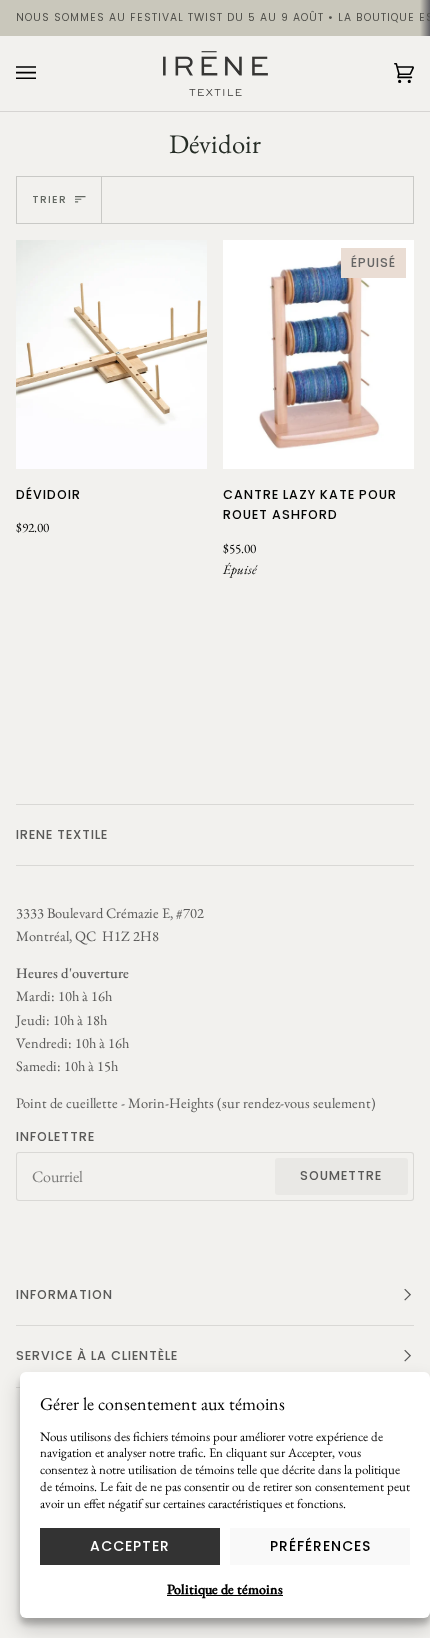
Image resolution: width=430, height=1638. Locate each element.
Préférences (320, 1546)
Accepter (130, 1546)
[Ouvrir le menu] (46, 73)
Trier (49, 199)
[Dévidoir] (111, 354)
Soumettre (341, 1175)
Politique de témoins (225, 1589)
